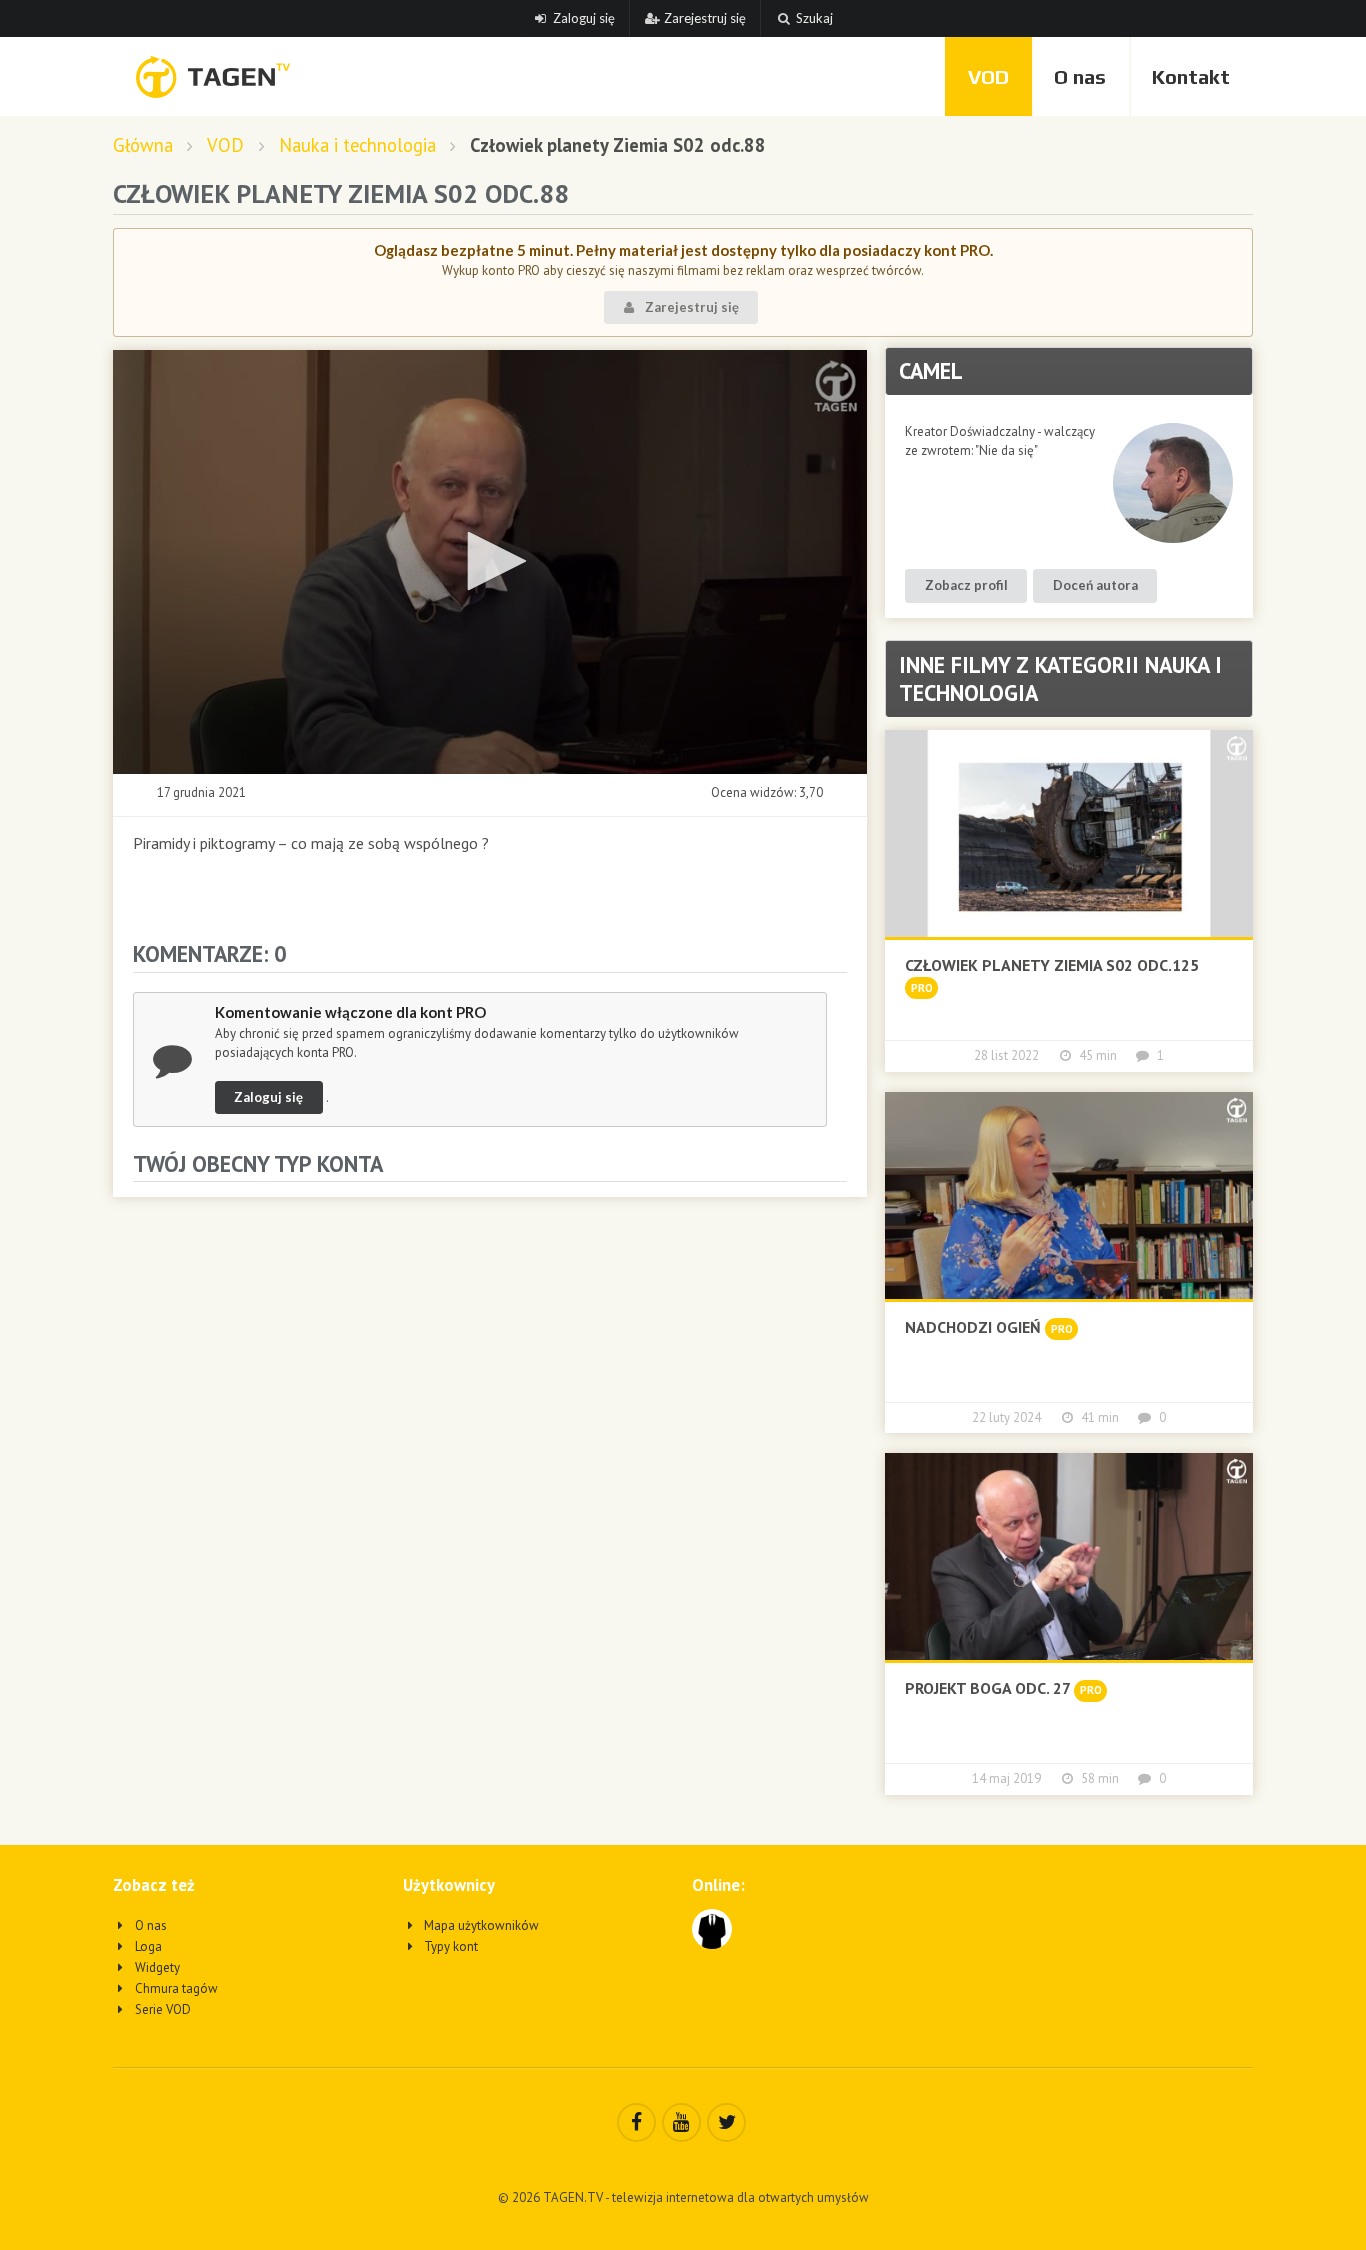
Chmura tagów (175, 1988)
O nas (1080, 76)
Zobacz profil (966, 585)
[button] (490, 561)
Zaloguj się (584, 18)
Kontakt (1191, 76)
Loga (147, 1946)
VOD (988, 76)
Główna (143, 145)
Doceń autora (1095, 585)
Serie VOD (161, 2009)
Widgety (156, 1967)
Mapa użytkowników (480, 1925)
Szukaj (814, 18)
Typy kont (449, 1946)
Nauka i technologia (357, 145)
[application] (490, 562)
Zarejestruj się (705, 18)
